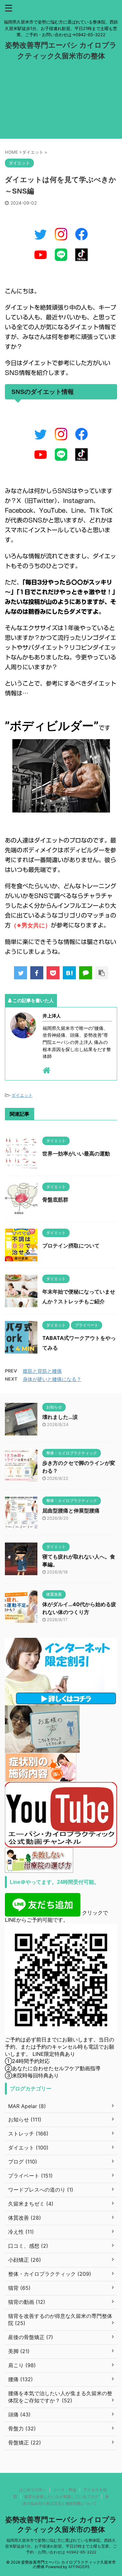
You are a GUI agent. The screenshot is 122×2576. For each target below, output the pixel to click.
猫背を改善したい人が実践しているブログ (61, 2497)
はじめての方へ (33, 2490)
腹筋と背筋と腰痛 (42, 1371)
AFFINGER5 (79, 2567)
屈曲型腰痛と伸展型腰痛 (71, 1511)
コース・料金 (65, 2490)
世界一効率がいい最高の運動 (76, 1154)
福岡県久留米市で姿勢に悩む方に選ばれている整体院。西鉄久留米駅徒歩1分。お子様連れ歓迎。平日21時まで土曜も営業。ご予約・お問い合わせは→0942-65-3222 (61, 2546)
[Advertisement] (61, 105)
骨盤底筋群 (55, 1200)
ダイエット (22, 1095)
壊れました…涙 (60, 1417)
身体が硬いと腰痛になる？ (52, 1379)
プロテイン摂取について (71, 1246)
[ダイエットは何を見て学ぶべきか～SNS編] (69, 973)
